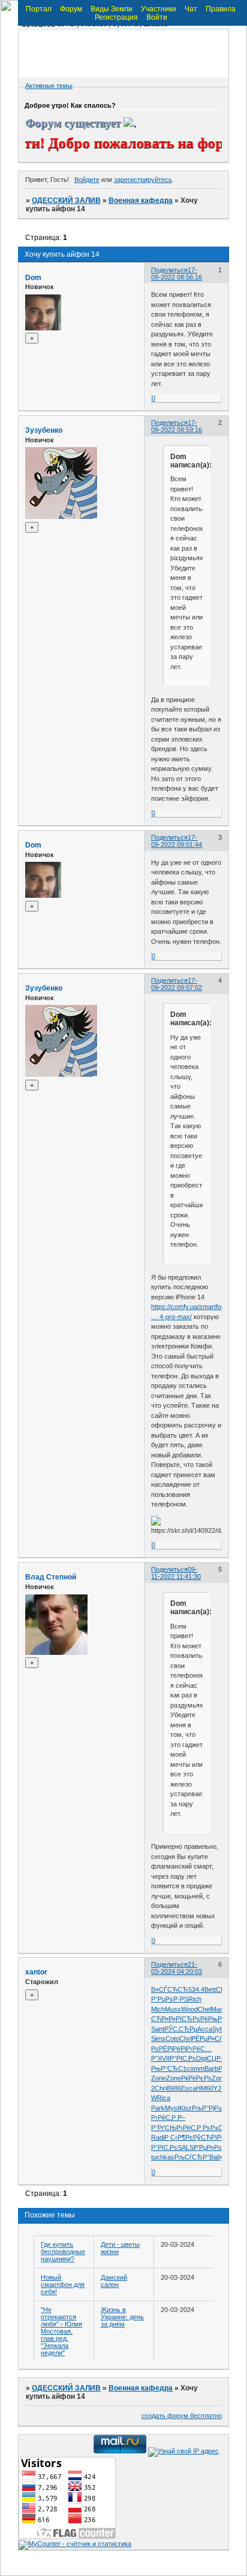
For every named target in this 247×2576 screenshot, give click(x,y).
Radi (158, 2137)
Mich (158, 2009)
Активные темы (49, 86)
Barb (211, 2068)
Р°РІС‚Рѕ (183, 2058)
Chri (185, 2039)
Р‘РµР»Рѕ (208, 2147)
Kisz (186, 2108)
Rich (195, 1999)
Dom (33, 278)
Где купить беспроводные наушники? (63, 2252)
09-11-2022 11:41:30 (176, 1573)
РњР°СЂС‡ (169, 2068)
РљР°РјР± (207, 2108)
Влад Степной (51, 1577)
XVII (164, 2058)
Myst (172, 2108)
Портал (39, 9)
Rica (164, 2098)
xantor (36, 1972)
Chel (204, 2009)
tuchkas (163, 2157)
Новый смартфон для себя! (63, 2285)
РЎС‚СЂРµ (181, 2029)
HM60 (205, 2088)
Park (158, 2108)
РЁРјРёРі (172, 2049)
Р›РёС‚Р (164, 2118)
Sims (158, 2039)
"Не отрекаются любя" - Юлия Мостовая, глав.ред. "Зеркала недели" (61, 2331)
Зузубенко (44, 430)
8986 (174, 2088)
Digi (201, 2058)
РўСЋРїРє (209, 2137)
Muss (173, 2009)
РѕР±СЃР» (218, 2128)
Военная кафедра (141, 201)
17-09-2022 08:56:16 (177, 274)
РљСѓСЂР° (192, 2157)
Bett (210, 1989)
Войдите (87, 180)
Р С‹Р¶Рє (179, 2137)
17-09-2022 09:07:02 (177, 984)
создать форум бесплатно (182, 2416)
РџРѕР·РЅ (173, 1999)
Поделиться (169, 270)
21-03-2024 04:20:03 (177, 1968)
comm (195, 2068)
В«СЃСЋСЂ (170, 1989)
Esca (189, 2088)
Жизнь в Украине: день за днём (122, 2317)
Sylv (219, 2029)
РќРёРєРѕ (196, 2078)
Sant (158, 2029)
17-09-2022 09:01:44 (177, 841)
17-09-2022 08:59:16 (177, 426)
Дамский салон (114, 2281)
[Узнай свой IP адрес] (183, 2451)
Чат (191, 9)
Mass (219, 2009)
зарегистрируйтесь (143, 180)
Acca (205, 2029)
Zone (159, 2078)
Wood (189, 2009)
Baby (217, 2157)
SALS (186, 2147)
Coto (172, 2039)
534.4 (196, 1989)
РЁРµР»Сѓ (207, 2039)
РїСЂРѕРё (192, 2019)
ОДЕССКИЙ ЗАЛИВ (66, 201)
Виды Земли (112, 9)
